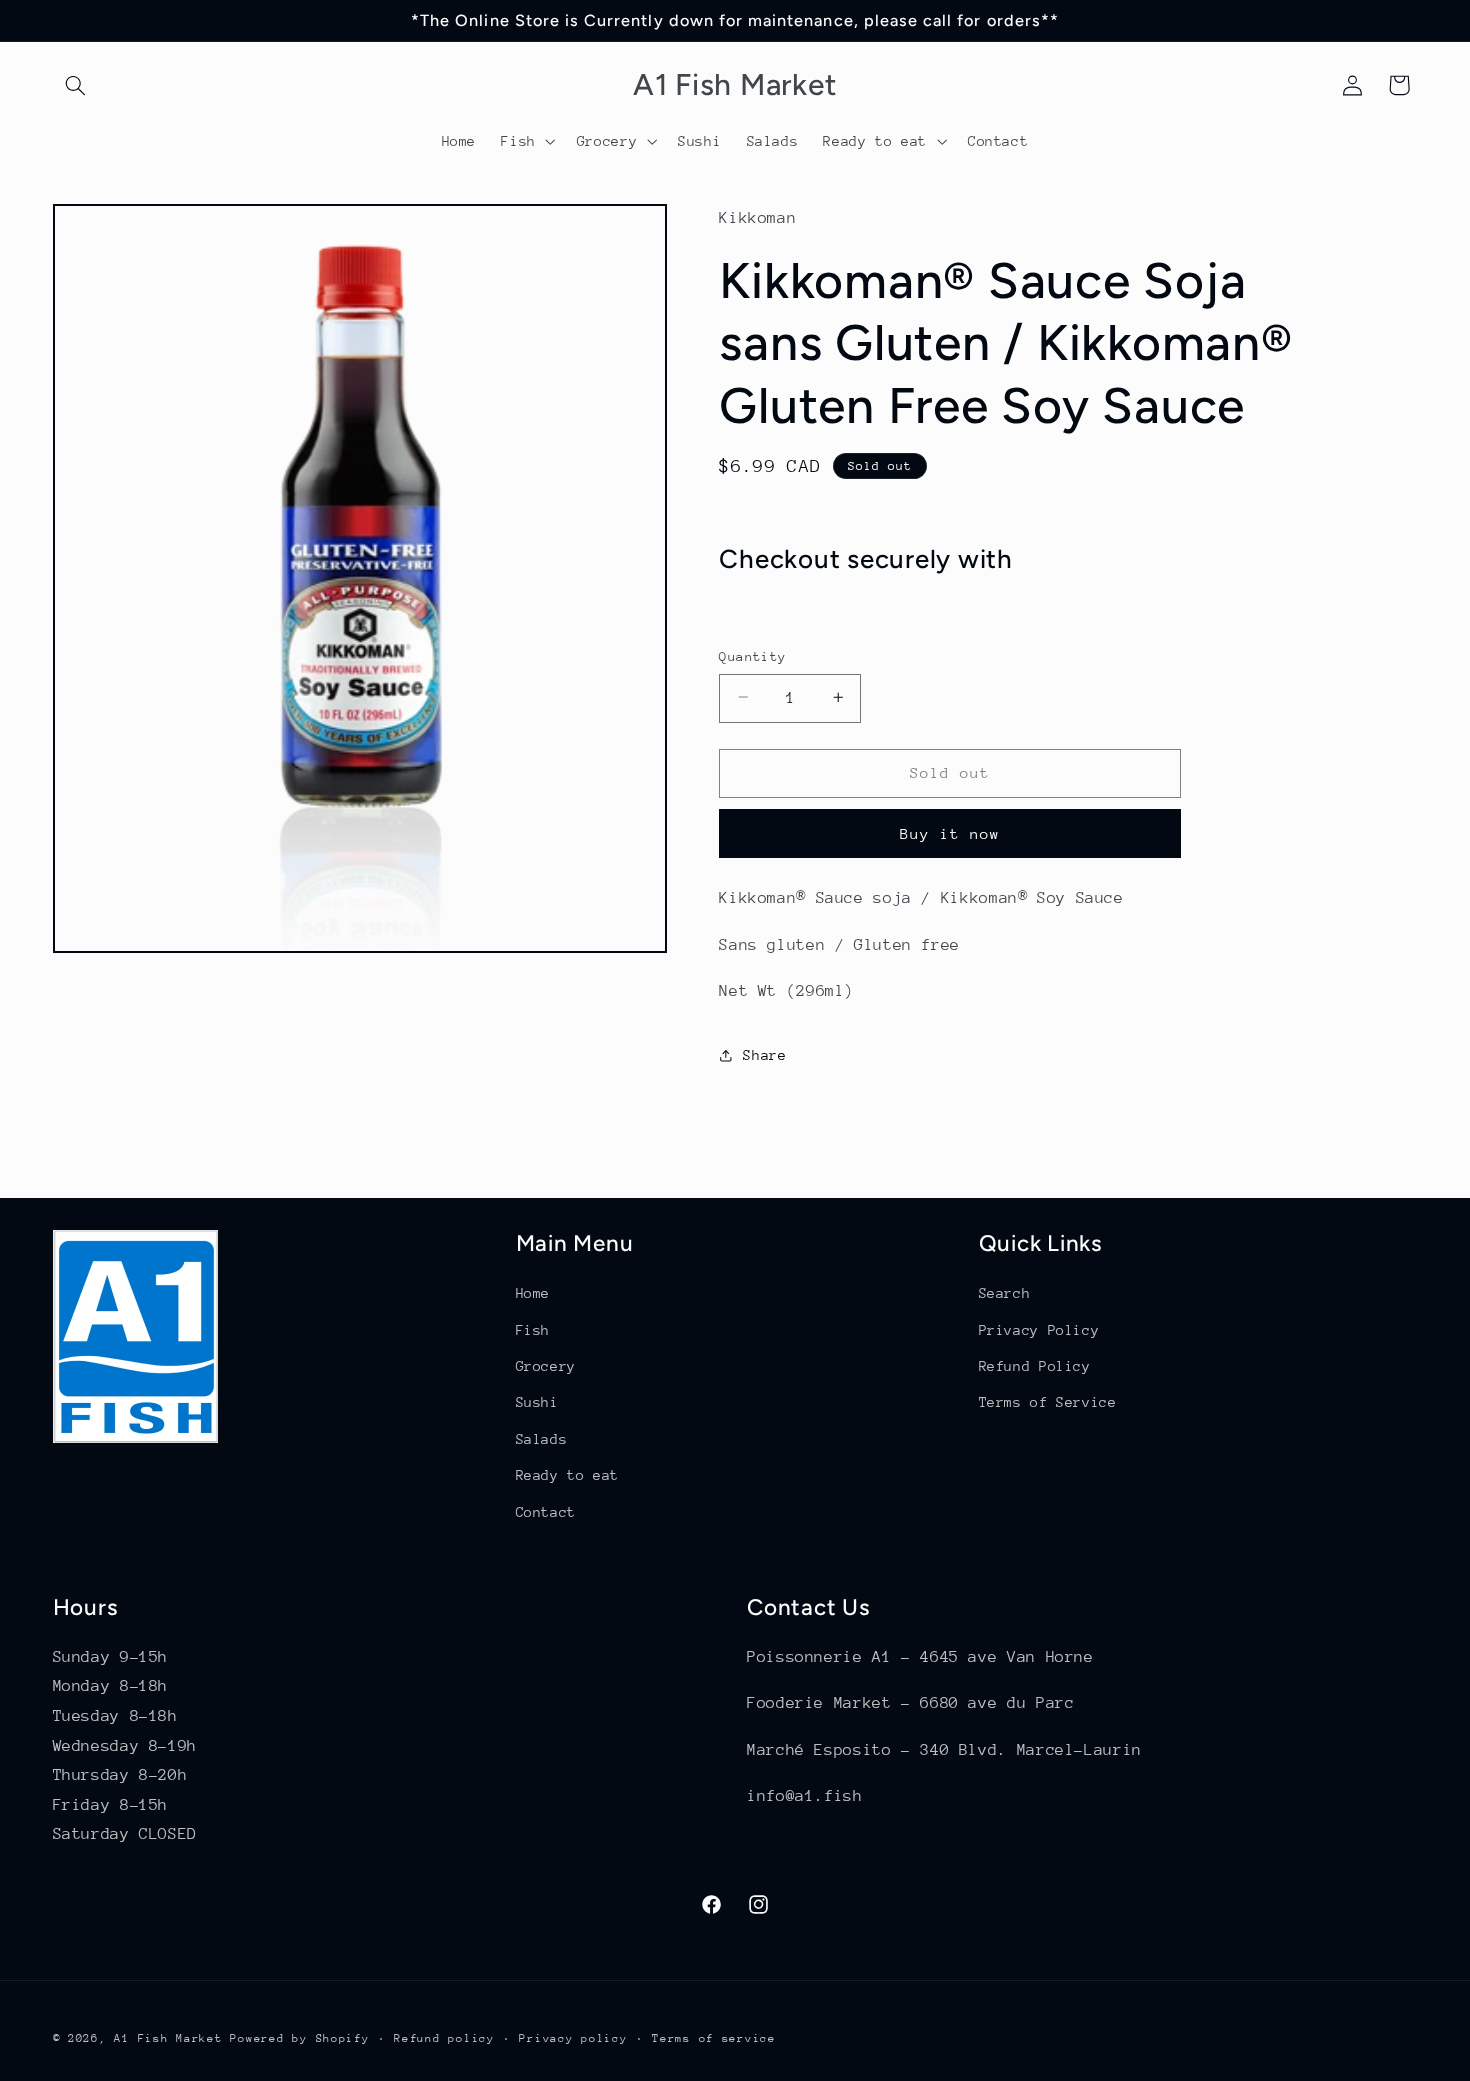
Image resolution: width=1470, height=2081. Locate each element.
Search (1005, 1293)
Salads (542, 1439)
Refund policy (444, 2038)
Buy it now (950, 832)
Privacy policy (573, 2038)
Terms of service (714, 2038)
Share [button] (764, 1054)
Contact (546, 1512)
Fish (533, 1330)
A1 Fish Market (168, 2038)
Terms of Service (1048, 1402)
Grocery (546, 1366)
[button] (76, 85)
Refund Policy (1035, 1366)
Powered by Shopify (299, 2038)
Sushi (537, 1402)
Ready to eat (568, 1475)
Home (533, 1293)
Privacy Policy (1039, 1330)
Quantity (752, 655)
